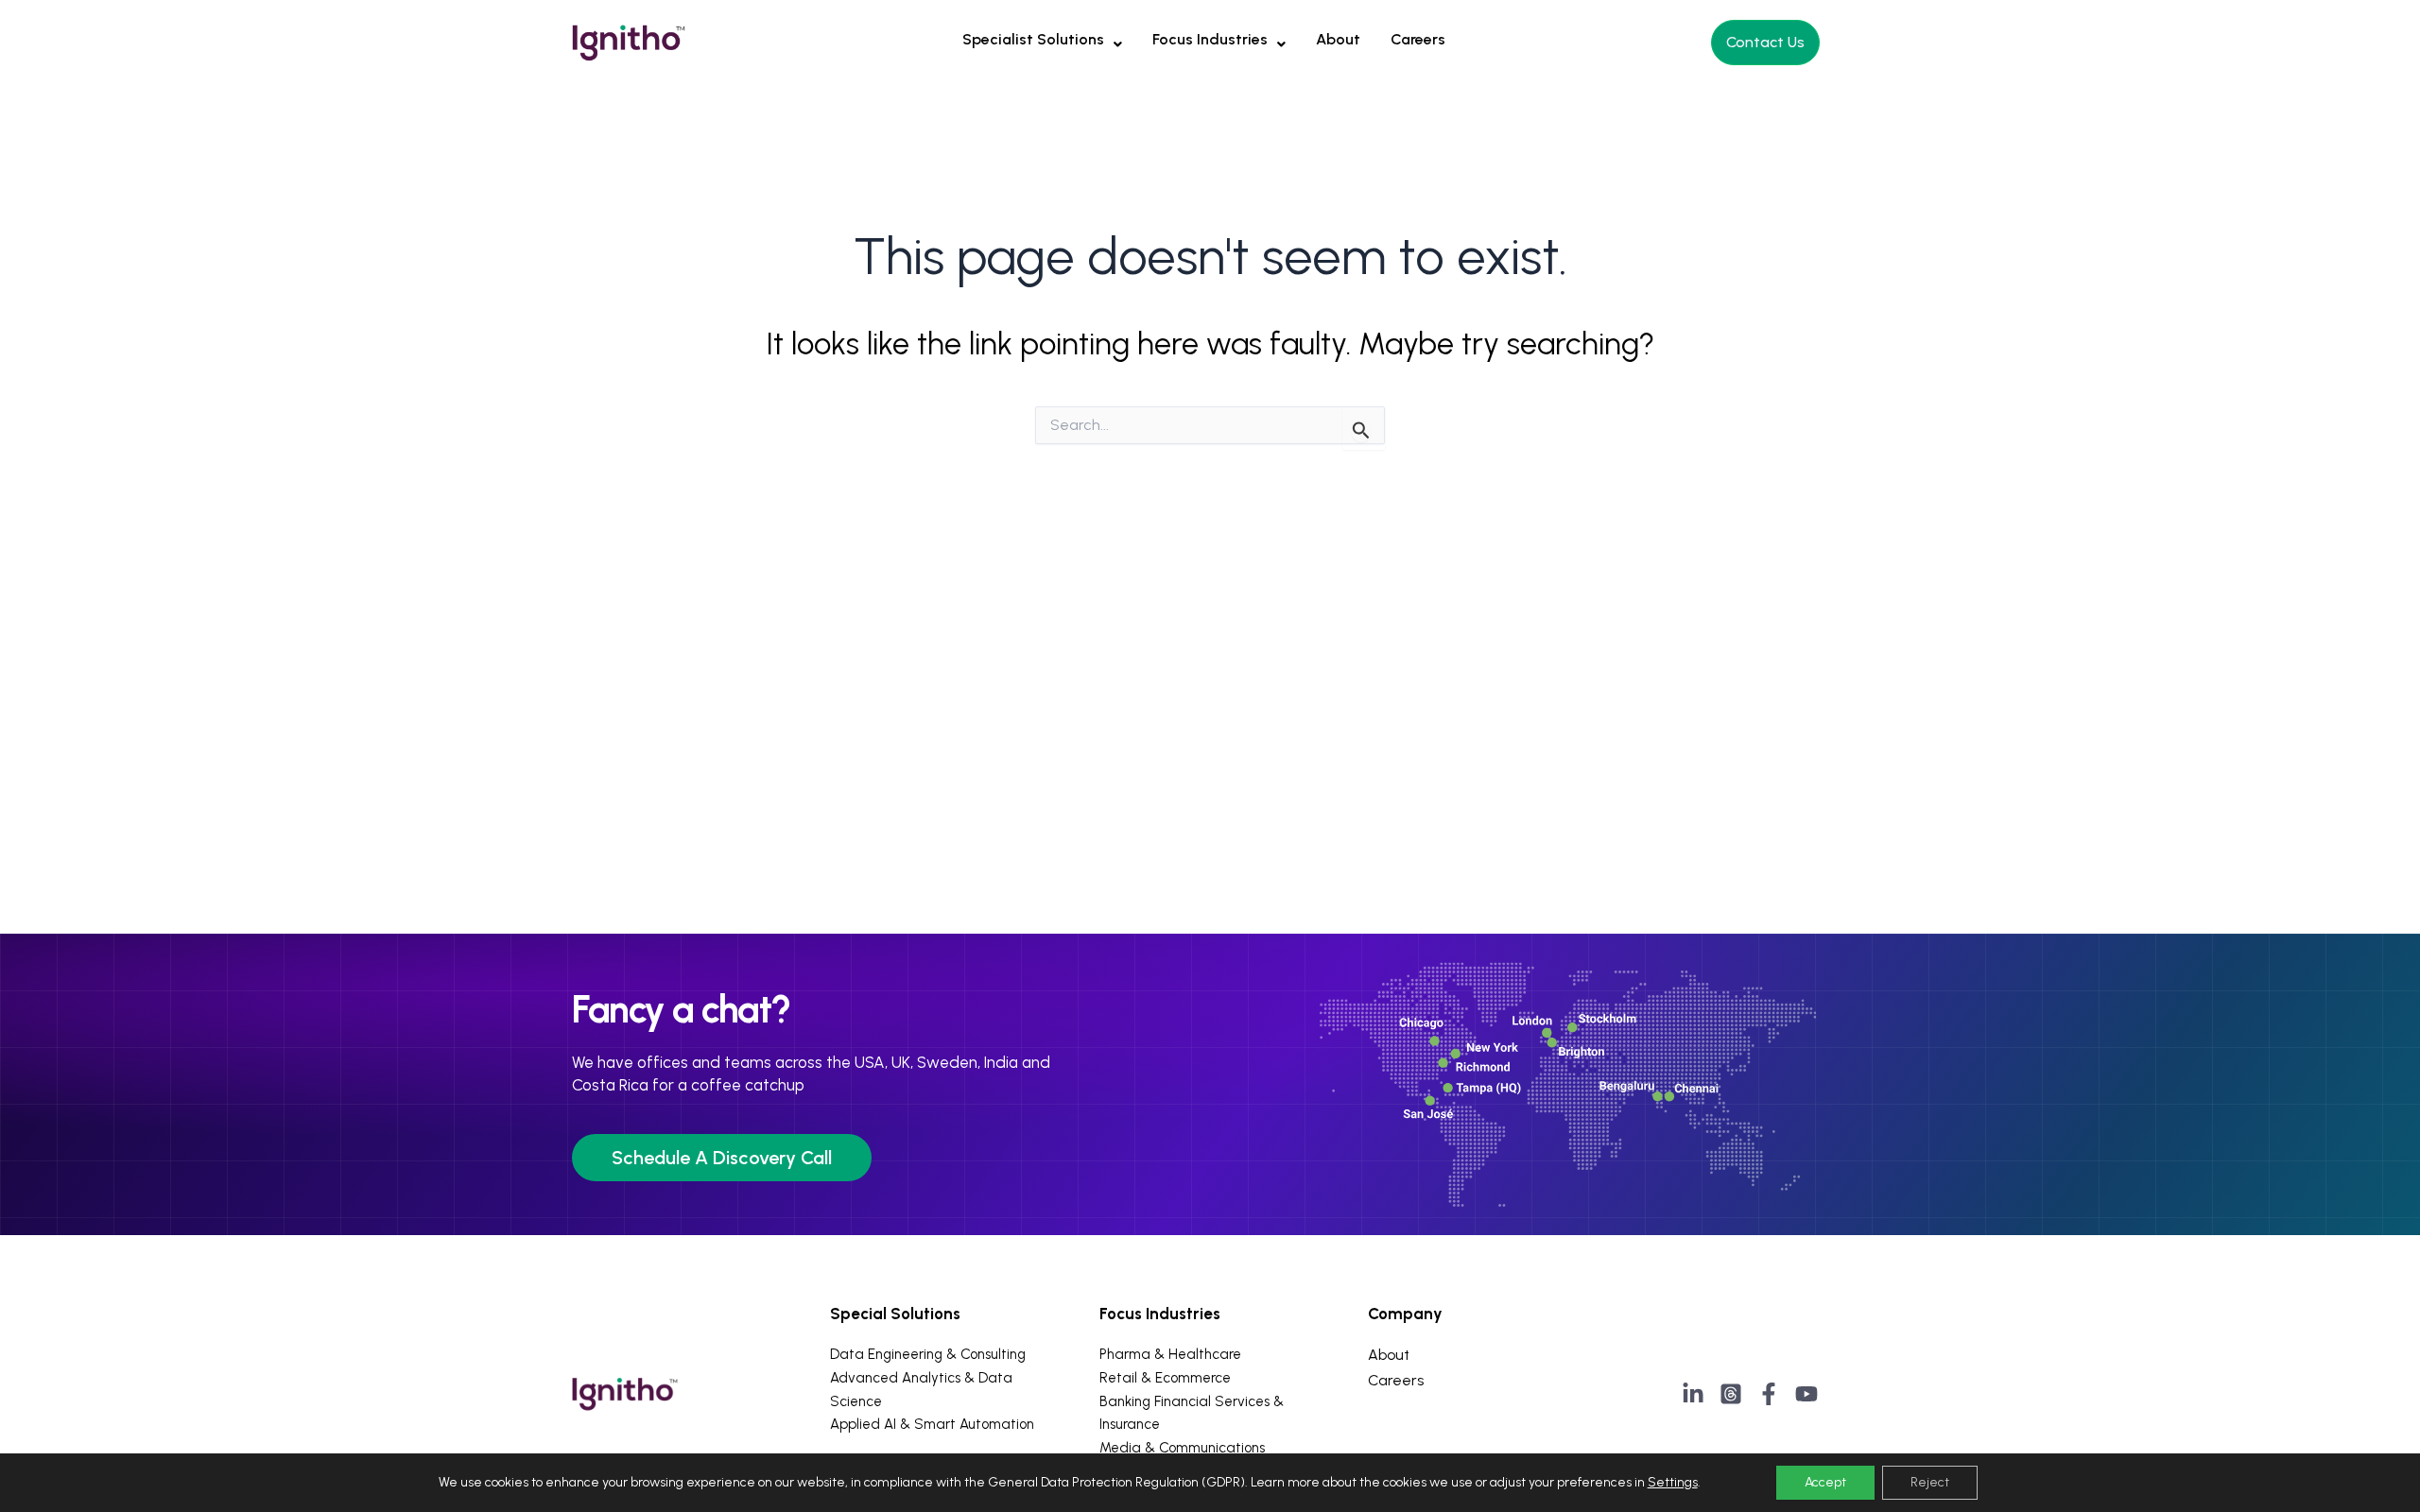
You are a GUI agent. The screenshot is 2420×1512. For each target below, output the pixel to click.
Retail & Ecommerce (1165, 1378)
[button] (1042, 40)
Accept (1825, 1482)
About (1338, 39)
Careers (1418, 39)
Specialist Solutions (1033, 39)
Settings (1673, 1482)
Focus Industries (1210, 39)
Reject (1930, 1482)
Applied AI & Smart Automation (932, 1424)
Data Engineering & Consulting (928, 1354)
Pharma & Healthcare (1170, 1354)
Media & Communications (1182, 1448)
